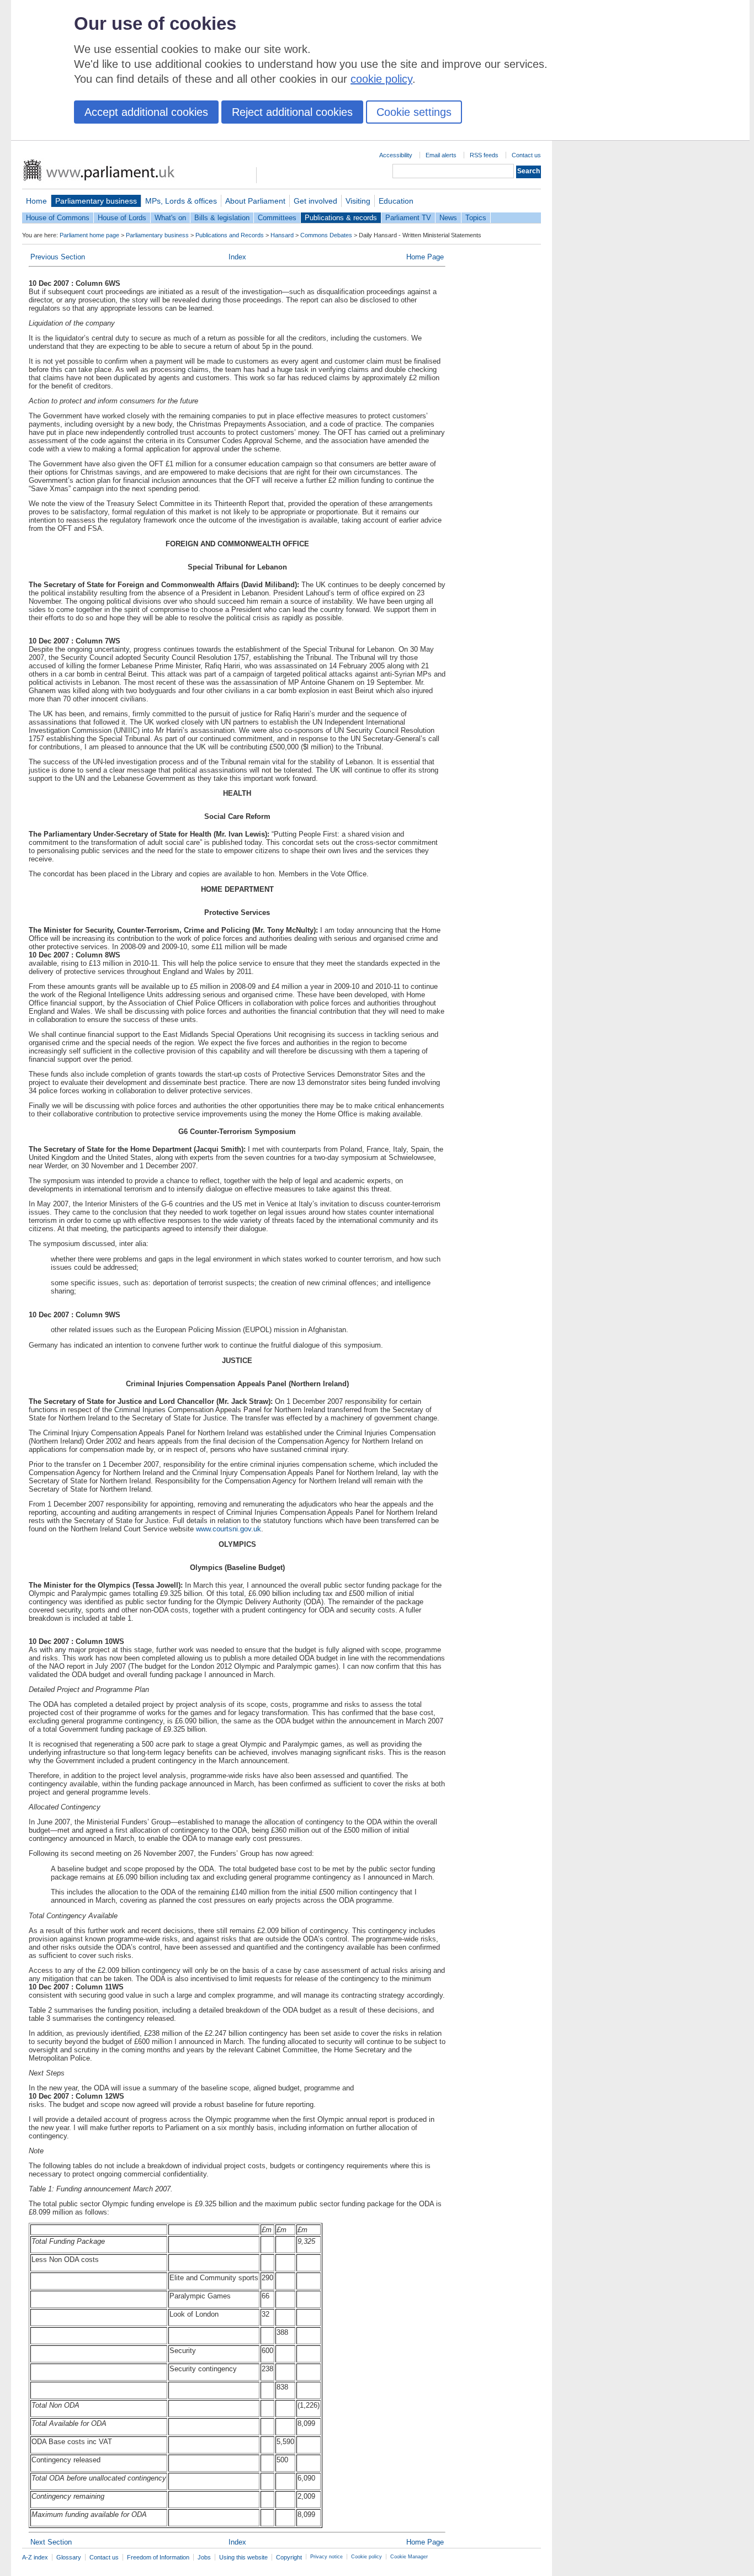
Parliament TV (408, 218)
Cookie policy (367, 2557)
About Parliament (255, 201)
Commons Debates (326, 235)
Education (396, 201)
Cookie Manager (409, 2557)
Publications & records (341, 218)
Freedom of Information (158, 2557)
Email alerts (441, 155)
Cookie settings (414, 112)
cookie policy (381, 79)
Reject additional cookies (292, 112)
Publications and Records (230, 235)
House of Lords (122, 218)
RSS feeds (484, 155)
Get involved (315, 201)
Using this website (243, 2557)
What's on (170, 218)
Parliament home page (89, 235)
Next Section (51, 2542)
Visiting (358, 201)
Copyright (289, 2557)
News (448, 218)
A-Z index (35, 2557)
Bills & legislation (222, 218)
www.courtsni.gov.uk (229, 1529)
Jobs (204, 2557)
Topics (476, 218)
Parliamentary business (96, 201)
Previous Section (58, 257)
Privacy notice (326, 2557)
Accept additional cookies (146, 112)
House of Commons (58, 218)
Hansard (282, 235)
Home (36, 201)
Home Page (425, 257)
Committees (277, 218)
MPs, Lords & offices (181, 201)
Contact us (526, 155)
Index (237, 257)
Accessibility (396, 155)
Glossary (69, 2557)
